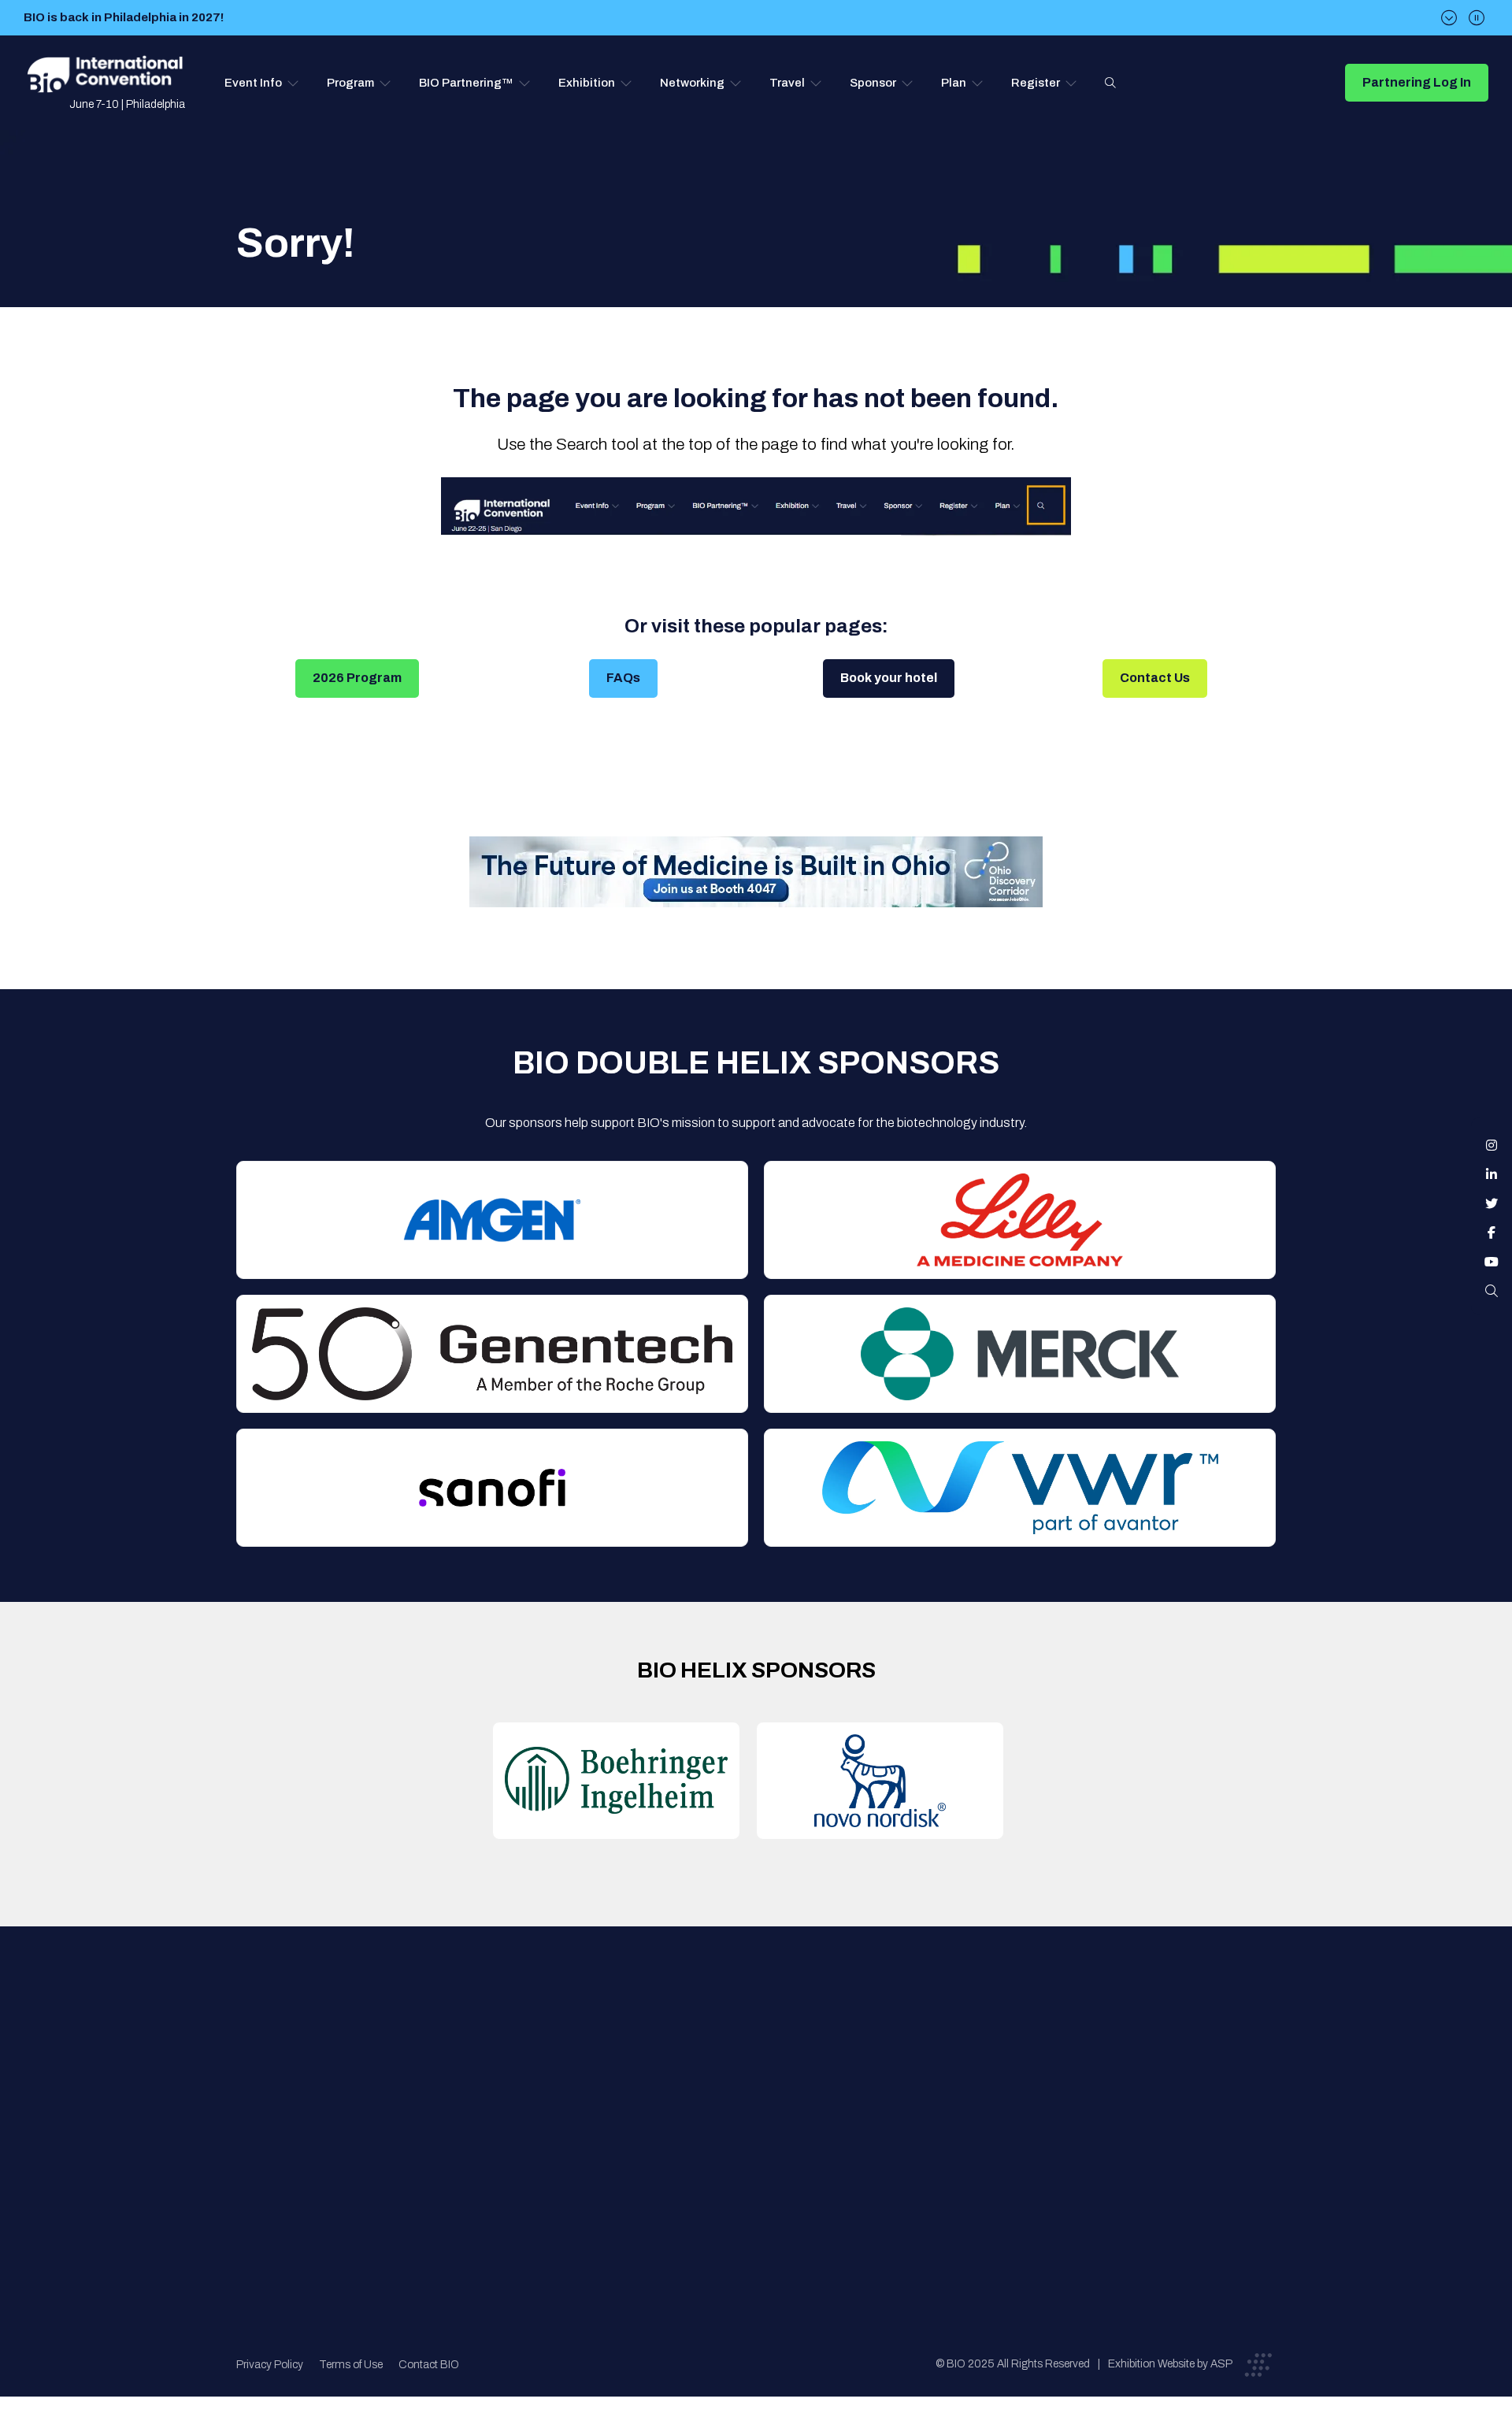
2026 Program (357, 678)
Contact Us (1155, 678)
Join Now (508, 2109)
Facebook (1492, 1233)
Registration (765, 2109)
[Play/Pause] (1477, 18)
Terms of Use (351, 2365)
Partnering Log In (1417, 82)
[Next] (1449, 18)
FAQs (623, 678)
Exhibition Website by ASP (1170, 2364)
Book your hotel (889, 678)
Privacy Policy (270, 2365)
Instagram (1492, 1145)
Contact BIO (429, 2365)
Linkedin (1492, 1174)
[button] (262, 83)
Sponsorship (765, 2140)
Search (1110, 83)
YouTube (1492, 1262)
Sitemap (753, 2172)
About (500, 2046)
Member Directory (533, 2077)
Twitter (1492, 1203)
